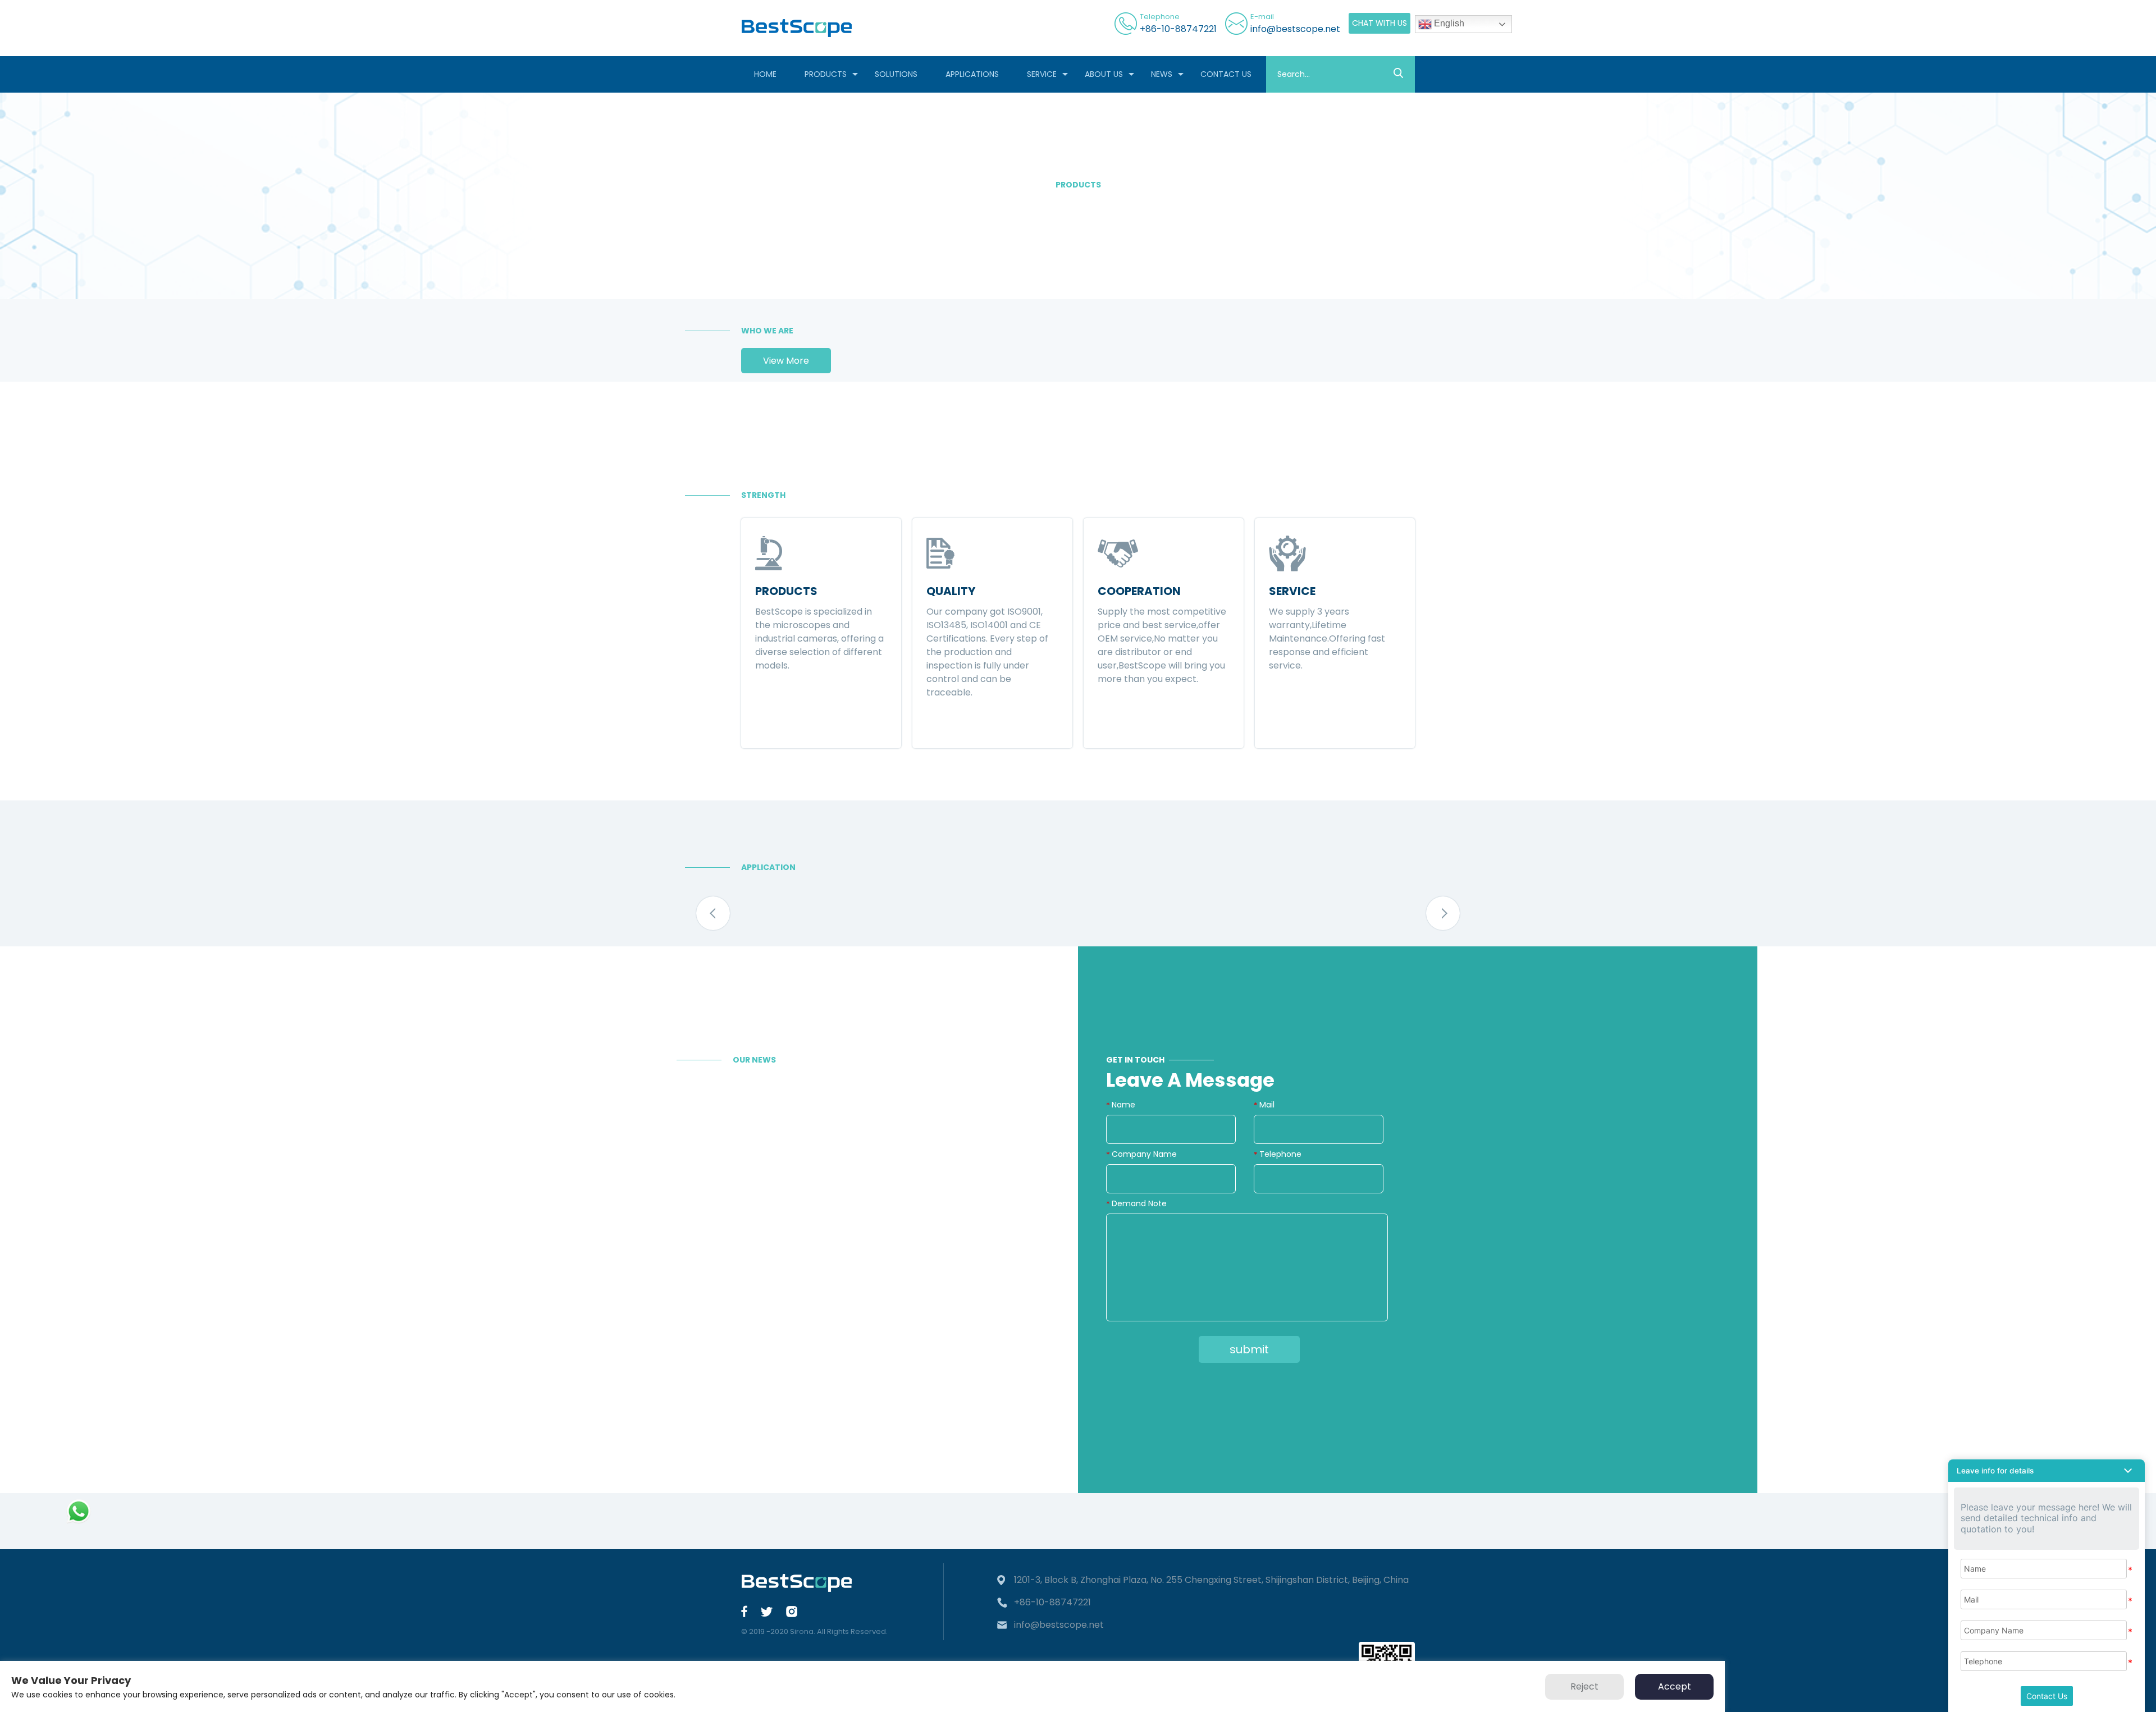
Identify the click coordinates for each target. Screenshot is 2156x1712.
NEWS (1162, 74)
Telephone (1280, 1154)
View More (786, 361)
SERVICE (1042, 74)
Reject (1584, 1686)
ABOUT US (1104, 74)
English (1448, 23)
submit (1249, 1349)
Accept (1675, 1686)
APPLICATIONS (972, 74)
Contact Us (2047, 1696)
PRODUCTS (826, 74)
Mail (1267, 1105)
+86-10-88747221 (1178, 29)
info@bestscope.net (1295, 29)
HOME (765, 74)
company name (1144, 1154)
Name (1123, 1105)
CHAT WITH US (1380, 23)
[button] (713, 913)
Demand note (1139, 1203)
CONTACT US (1226, 74)
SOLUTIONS (896, 74)
